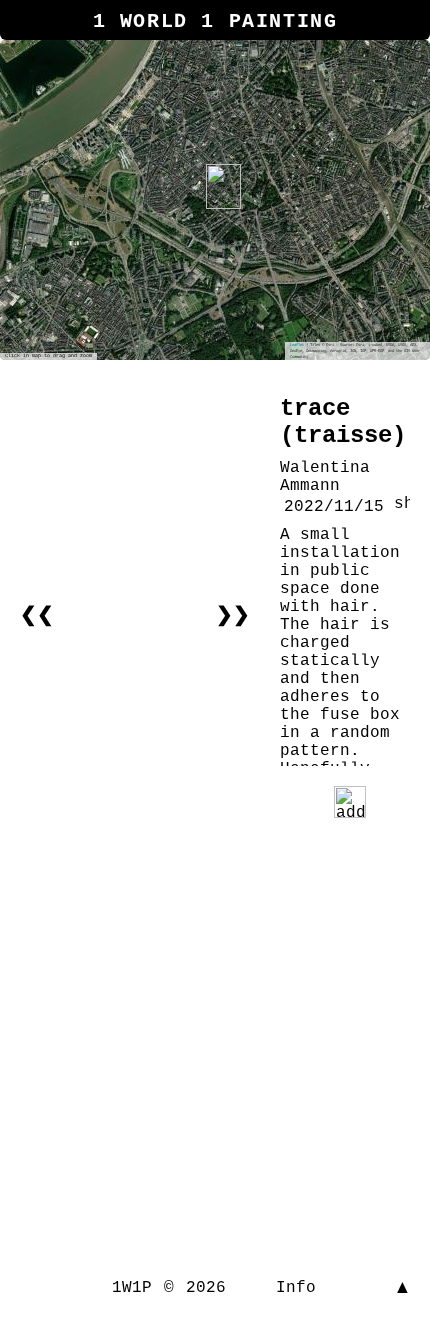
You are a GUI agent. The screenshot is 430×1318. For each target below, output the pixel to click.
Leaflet (297, 345)
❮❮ (37, 615)
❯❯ (233, 615)
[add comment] (350, 802)
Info (296, 1288)
